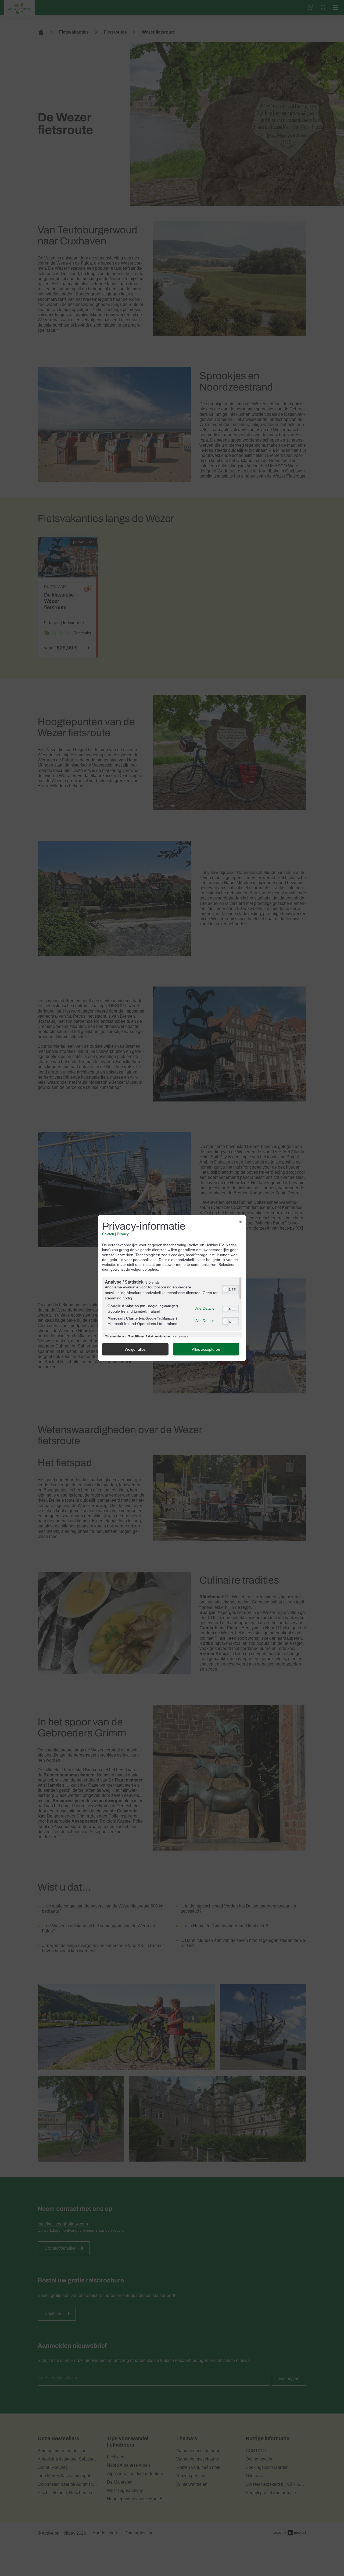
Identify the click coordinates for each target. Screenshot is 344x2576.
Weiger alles (135, 1349)
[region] (172, 1307)
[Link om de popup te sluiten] (241, 1223)
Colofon (108, 1234)
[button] (226, 1289)
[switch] (230, 1289)
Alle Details (205, 1308)
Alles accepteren (206, 1349)
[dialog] (172, 1288)
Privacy (123, 1234)
